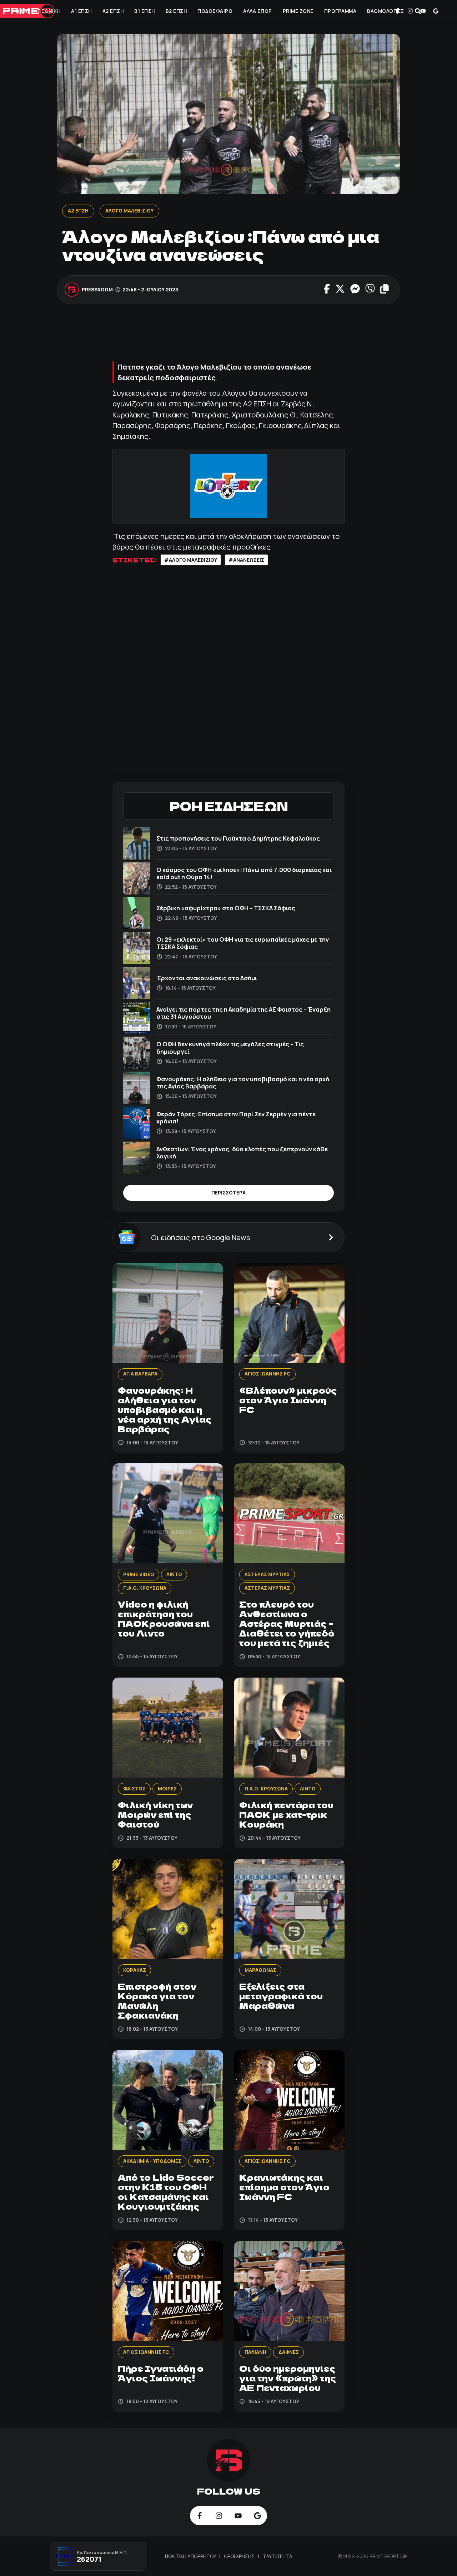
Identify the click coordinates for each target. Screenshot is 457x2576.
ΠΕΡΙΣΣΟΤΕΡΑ (228, 1193)
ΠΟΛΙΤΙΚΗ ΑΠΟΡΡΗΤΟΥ (191, 2556)
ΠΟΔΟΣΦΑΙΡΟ (215, 11)
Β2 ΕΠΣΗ (176, 11)
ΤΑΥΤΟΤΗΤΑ (278, 2556)
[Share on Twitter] (340, 290)
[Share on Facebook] (327, 290)
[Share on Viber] (370, 290)
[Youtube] (423, 11)
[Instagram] (410, 11)
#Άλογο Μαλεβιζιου (191, 560)
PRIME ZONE (298, 11)
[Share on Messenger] (355, 290)
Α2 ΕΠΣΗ (113, 11)
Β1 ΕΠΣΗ (145, 11)
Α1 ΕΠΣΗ (81, 11)
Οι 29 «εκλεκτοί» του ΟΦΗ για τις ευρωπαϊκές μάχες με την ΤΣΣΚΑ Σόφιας (243, 943)
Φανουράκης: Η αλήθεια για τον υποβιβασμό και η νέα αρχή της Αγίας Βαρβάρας (243, 1082)
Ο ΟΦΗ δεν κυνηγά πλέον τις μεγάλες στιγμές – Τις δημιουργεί (230, 1048)
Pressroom (98, 290)
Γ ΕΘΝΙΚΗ (49, 11)
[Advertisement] (242, 336)
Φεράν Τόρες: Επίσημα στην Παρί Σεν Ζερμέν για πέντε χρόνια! (236, 1117)
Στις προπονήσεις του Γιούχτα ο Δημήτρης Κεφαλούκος (238, 838)
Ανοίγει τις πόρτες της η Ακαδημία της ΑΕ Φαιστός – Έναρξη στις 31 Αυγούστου (243, 1013)
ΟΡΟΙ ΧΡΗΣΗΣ (240, 2556)
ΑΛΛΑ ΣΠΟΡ (258, 11)
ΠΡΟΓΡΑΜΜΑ (340, 11)
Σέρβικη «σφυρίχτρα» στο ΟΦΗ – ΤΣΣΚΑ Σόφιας (226, 908)
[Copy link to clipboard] (385, 290)
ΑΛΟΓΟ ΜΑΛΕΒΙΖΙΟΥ (129, 211)
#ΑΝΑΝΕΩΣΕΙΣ (246, 560)
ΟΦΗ (21, 11)
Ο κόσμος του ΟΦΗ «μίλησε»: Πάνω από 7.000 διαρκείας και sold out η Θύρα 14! (244, 873)
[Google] (436, 11)
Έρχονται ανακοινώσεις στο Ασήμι (207, 978)
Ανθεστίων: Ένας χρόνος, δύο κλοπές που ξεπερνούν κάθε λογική (242, 1152)
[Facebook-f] (397, 11)
